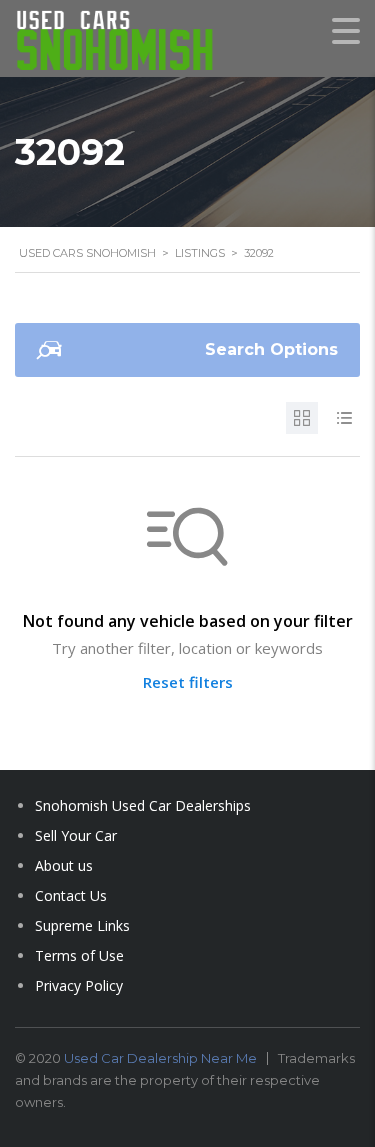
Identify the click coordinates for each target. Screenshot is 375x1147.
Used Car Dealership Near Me (160, 1058)
